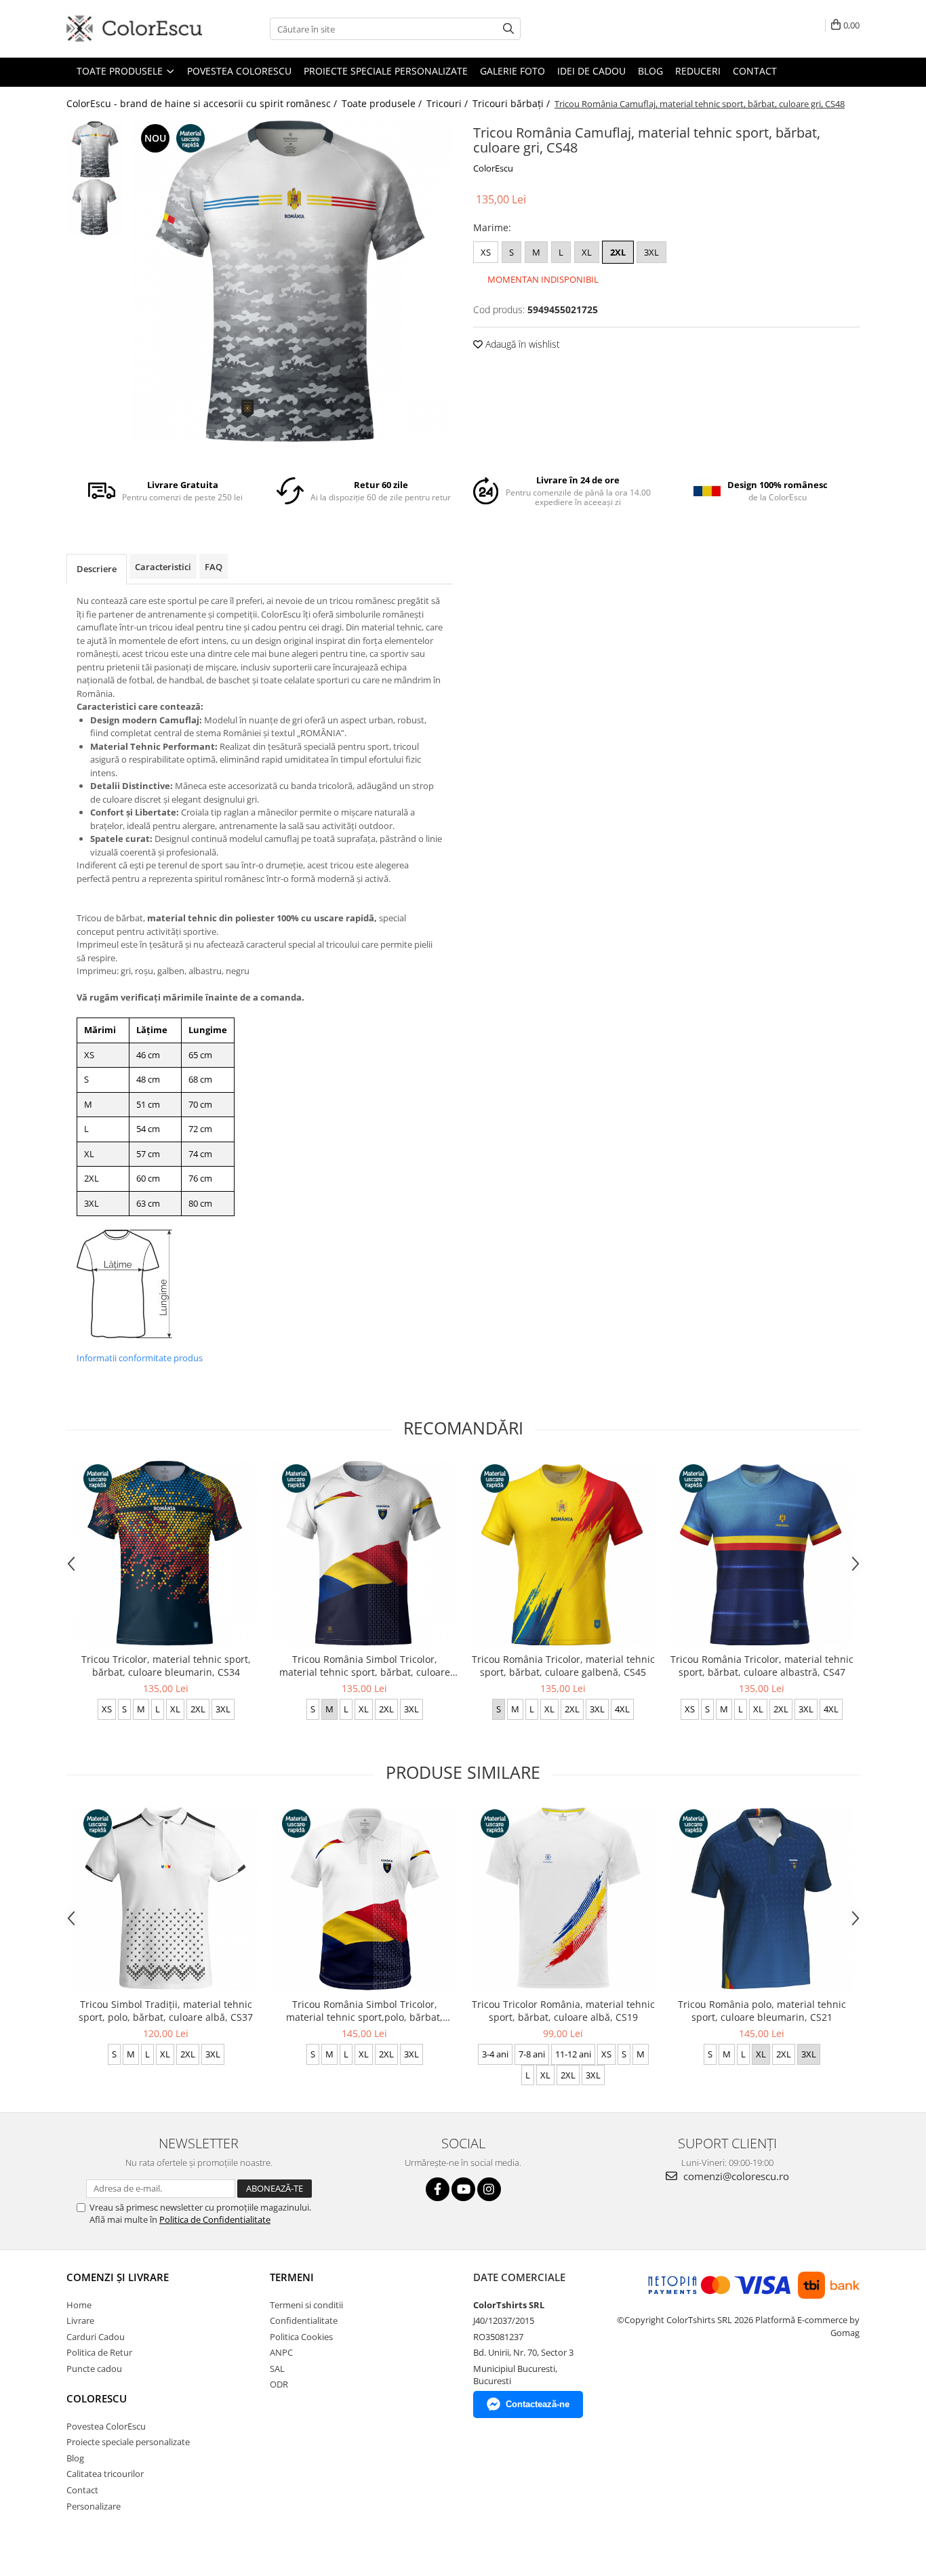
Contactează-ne (538, 2404)
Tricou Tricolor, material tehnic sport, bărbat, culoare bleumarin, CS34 (166, 1666)
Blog (650, 71)
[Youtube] (463, 2189)
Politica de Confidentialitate (215, 2219)
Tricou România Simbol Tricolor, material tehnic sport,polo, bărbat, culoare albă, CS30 (364, 2011)
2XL (618, 252)
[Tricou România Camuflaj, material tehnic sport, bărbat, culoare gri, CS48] (292, 282)
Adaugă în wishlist (521, 344)
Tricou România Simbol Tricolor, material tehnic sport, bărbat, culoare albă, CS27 (365, 1666)
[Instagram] (489, 2189)
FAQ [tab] (214, 567)
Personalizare (94, 2506)
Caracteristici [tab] (163, 567)
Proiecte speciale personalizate (386, 71)
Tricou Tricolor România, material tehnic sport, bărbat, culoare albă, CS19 (563, 2011)
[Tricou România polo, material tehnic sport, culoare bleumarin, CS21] (762, 1898)
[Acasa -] (134, 29)
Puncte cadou (94, 2369)
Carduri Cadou (96, 2337)
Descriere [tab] (97, 569)
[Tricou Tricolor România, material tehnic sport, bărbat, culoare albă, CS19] (563, 1898)
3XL (651, 252)
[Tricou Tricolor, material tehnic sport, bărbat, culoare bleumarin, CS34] (166, 1553)
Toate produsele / (383, 103)
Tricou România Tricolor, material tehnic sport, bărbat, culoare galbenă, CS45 (563, 1666)
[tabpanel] (292, 282)
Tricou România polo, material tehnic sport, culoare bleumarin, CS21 (762, 2011)
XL (587, 252)
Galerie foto (512, 71)
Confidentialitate (304, 2320)
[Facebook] (438, 2189)
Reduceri (698, 71)
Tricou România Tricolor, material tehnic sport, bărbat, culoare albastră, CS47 (762, 1666)
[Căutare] (508, 29)
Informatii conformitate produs (140, 1358)
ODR (279, 2384)
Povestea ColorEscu (239, 71)
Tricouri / (448, 103)
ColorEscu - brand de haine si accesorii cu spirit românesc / (203, 103)
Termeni (292, 2277)
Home (79, 2305)
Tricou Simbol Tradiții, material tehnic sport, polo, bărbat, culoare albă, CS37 (166, 2011)
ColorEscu (493, 168)
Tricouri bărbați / (512, 103)
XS (486, 252)
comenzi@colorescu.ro (735, 2176)
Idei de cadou (591, 71)
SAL (277, 2369)
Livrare (80, 2320)
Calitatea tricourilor (105, 2474)
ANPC (281, 2352)
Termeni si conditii (306, 2305)
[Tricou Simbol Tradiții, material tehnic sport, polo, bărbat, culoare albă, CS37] (166, 1898)
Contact (755, 71)
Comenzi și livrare (118, 2277)
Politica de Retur (99, 2352)
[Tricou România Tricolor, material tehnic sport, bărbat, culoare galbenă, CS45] (563, 1553)
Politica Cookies (301, 2337)
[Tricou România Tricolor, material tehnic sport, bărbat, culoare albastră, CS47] (762, 1553)
